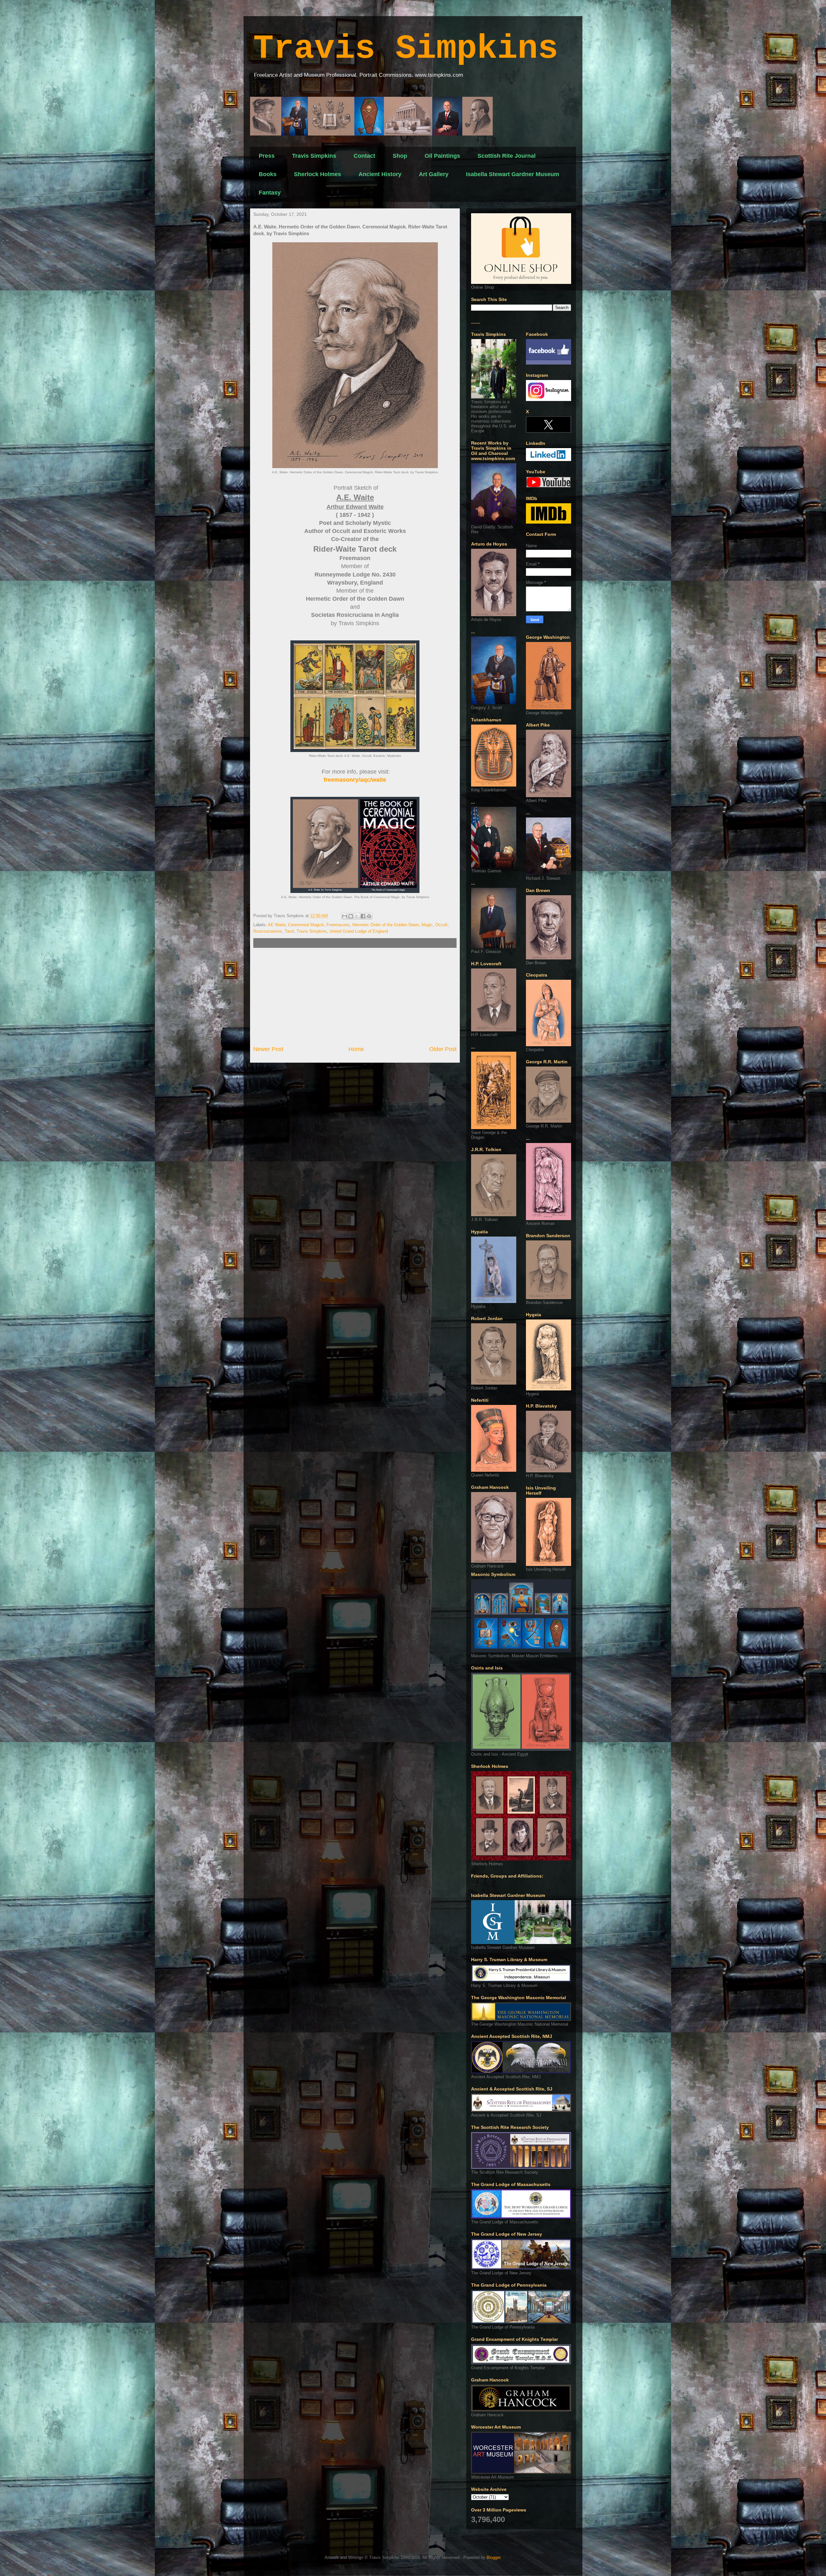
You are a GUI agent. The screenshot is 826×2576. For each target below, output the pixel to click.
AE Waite (277, 925)
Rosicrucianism (268, 931)
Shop (400, 156)
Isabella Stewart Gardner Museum (513, 174)
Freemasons (338, 925)
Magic (427, 925)
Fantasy (270, 193)
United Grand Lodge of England (359, 931)
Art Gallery (434, 174)
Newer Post (268, 1049)
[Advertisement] (355, 997)
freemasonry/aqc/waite (355, 780)
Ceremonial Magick (306, 925)
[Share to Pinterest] (369, 916)
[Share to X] (357, 916)
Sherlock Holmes (317, 174)
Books (268, 174)
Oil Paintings (442, 156)
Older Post (443, 1049)
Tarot (289, 931)
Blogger (494, 2557)
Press (267, 156)
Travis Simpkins (406, 49)
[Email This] (345, 916)
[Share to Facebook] (363, 916)
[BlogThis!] (351, 916)
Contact (364, 156)
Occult (441, 925)
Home (356, 1049)
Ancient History (380, 174)
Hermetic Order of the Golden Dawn (386, 925)
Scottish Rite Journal (507, 156)
